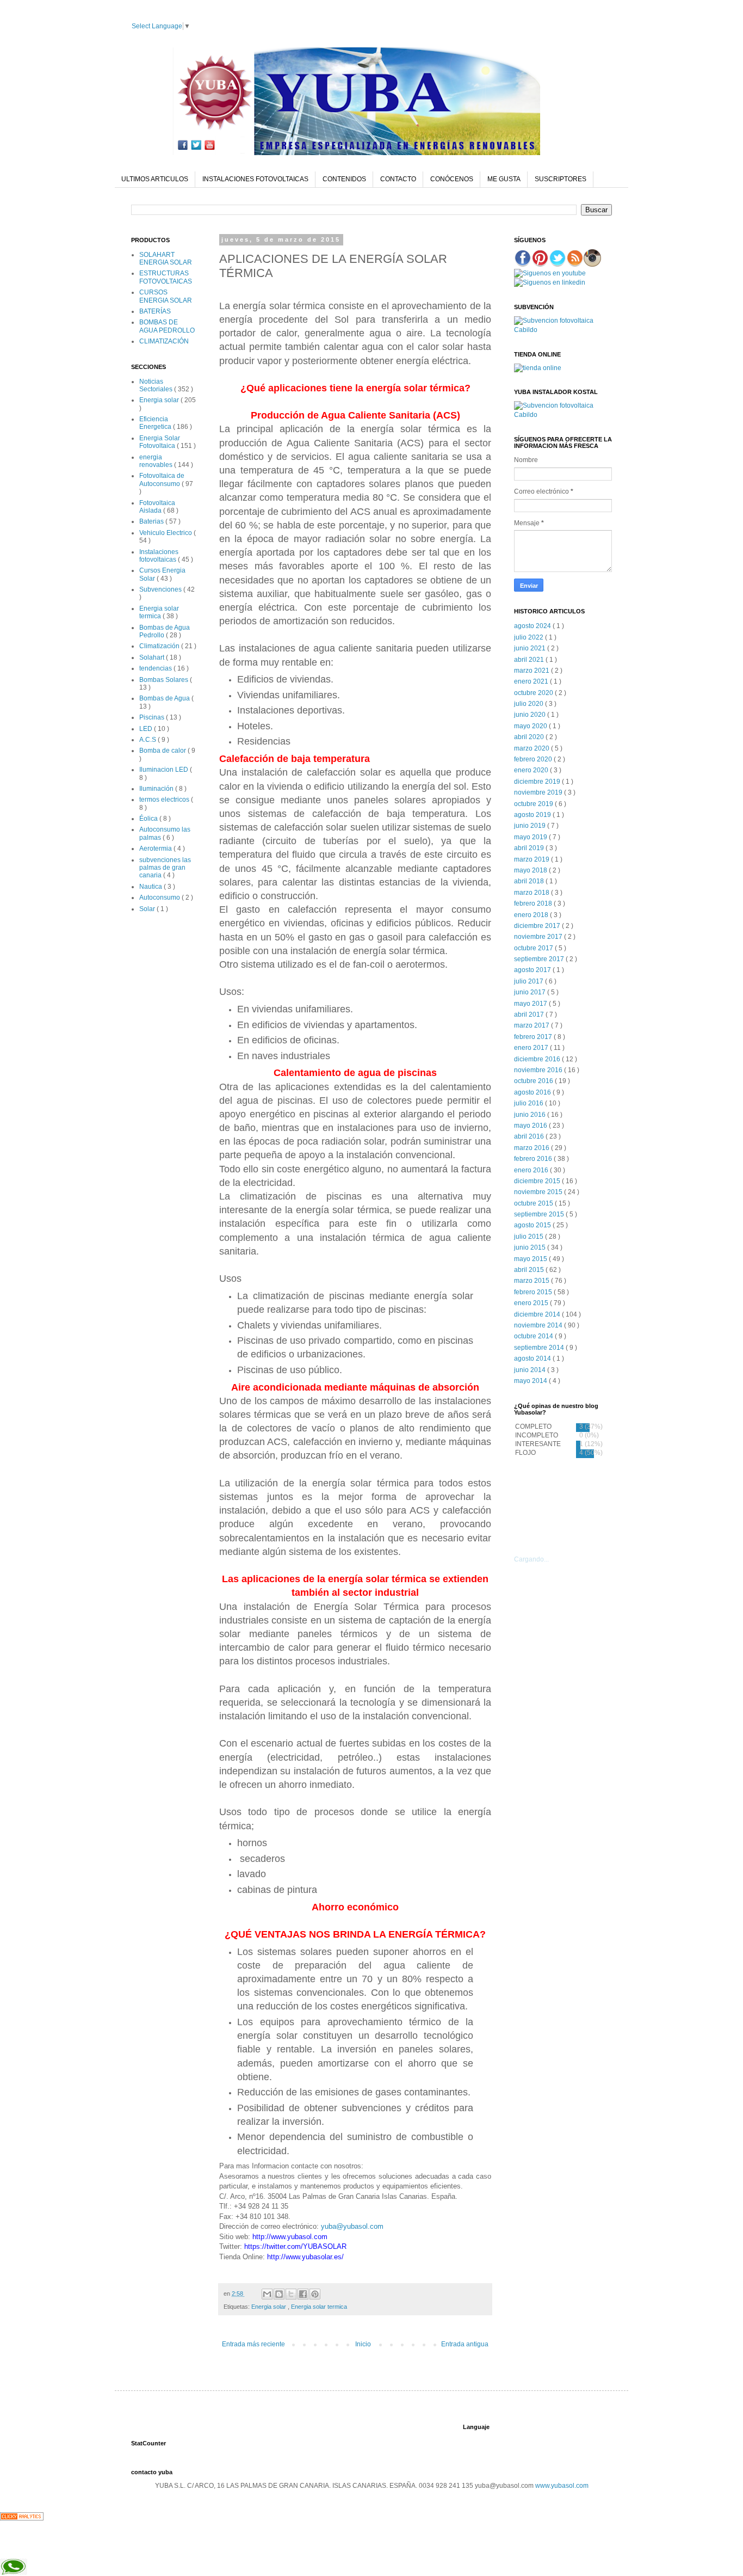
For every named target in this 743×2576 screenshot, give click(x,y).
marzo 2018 (533, 893)
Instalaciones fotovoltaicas (159, 556)
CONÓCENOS (452, 179)
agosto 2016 (533, 1092)
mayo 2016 (531, 1126)
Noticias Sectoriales (157, 385)
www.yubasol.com (562, 2486)
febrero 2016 (534, 1159)
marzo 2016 (533, 1148)
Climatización (160, 646)
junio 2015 (531, 1247)
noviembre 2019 (539, 792)
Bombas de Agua (165, 698)
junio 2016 (531, 1115)
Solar (148, 909)
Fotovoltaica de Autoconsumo (162, 479)
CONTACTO (398, 179)
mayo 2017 (531, 1004)
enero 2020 (532, 770)
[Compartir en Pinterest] (315, 2294)
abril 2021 (530, 660)
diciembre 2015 (538, 1181)
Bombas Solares (165, 680)
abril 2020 (530, 737)
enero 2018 (532, 915)
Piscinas (153, 717)
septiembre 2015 (540, 1214)
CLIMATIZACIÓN (164, 341)
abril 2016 (530, 1136)
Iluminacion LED (165, 770)
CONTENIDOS (344, 179)
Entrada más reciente (253, 2344)
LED (147, 729)
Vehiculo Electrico (166, 533)
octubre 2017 (534, 948)
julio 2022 (530, 637)
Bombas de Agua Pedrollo (165, 631)
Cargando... (531, 1559)
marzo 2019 (533, 859)
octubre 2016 (534, 1081)
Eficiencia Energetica (156, 423)
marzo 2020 (533, 748)
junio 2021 (531, 648)
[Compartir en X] (291, 2294)
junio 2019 (531, 826)
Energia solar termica (319, 2307)
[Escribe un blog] (279, 2294)
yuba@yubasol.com (352, 2226)
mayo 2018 (531, 870)
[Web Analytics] (22, 2518)
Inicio (363, 2344)
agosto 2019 (533, 815)
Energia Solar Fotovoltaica (160, 442)
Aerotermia (156, 849)
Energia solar (270, 2307)
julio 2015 (530, 1237)
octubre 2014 (534, 1336)
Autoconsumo (160, 897)
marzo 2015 (533, 1281)
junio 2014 (531, 1370)
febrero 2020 (534, 759)
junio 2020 (531, 715)
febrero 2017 (534, 1037)
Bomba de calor (163, 751)
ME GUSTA (504, 179)
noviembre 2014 (539, 1325)
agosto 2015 (533, 1225)
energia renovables (157, 461)
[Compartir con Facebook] (303, 2294)
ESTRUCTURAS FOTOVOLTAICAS (166, 277)
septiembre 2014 (540, 1348)
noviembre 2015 (539, 1192)
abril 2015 (530, 1270)
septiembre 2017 (540, 959)
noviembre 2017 (539, 937)
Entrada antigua (465, 2344)
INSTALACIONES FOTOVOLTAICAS (255, 179)
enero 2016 (532, 1170)
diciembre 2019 (538, 782)
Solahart (153, 657)
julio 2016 (530, 1103)
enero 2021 (532, 681)
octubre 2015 (534, 1203)
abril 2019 (530, 848)
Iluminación (157, 789)
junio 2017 (531, 992)
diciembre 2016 (538, 1059)
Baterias (152, 521)
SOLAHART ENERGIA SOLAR (166, 259)
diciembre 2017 (538, 926)
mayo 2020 (531, 726)
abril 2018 (530, 881)
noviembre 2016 (539, 1070)
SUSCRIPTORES (561, 179)
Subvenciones (161, 589)
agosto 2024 (533, 626)
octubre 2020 (534, 693)
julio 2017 (530, 981)
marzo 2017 (533, 1025)
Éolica (149, 819)
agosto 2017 (533, 970)
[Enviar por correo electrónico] (267, 2294)
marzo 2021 (533, 671)
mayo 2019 (531, 837)
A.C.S (148, 740)
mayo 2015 (531, 1259)
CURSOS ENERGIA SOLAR (166, 296)
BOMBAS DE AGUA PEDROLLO (167, 326)
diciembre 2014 (538, 1314)
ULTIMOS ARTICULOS (155, 179)
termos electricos (165, 800)
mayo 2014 (531, 1381)
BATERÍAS (155, 311)
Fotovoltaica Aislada (157, 507)
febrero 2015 (534, 1292)
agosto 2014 (533, 1358)
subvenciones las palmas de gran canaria (165, 868)
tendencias (156, 668)
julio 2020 (530, 704)
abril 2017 (530, 1015)
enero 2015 (532, 1303)
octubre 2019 (534, 804)
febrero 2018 (534, 903)
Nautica (151, 887)
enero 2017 (532, 1048)
